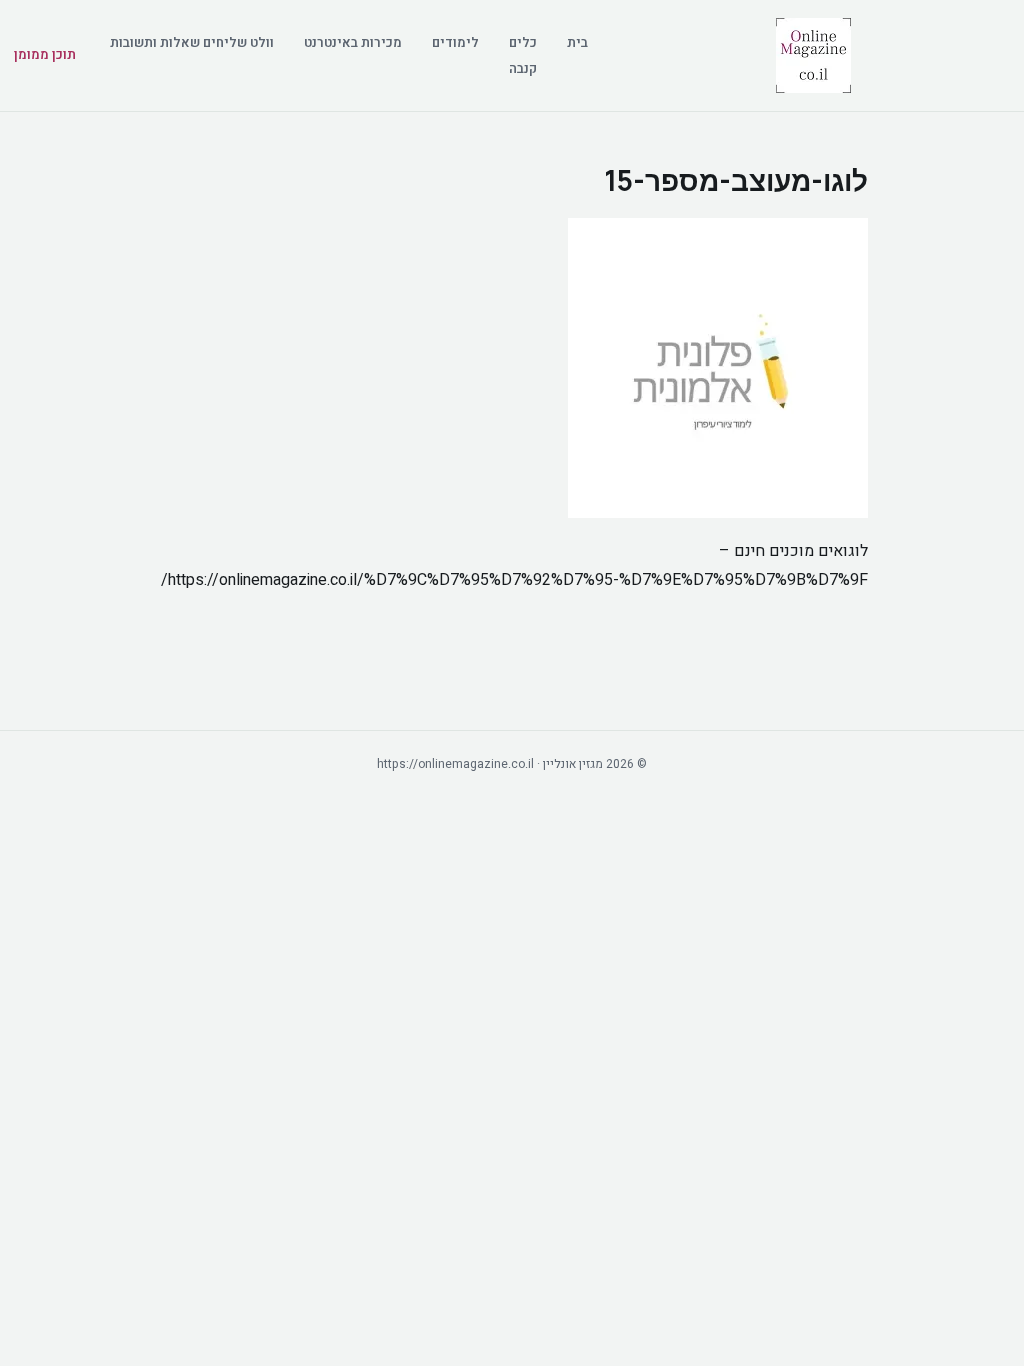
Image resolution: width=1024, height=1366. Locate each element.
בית (577, 42)
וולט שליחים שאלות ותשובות (192, 42)
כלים (523, 42)
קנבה (523, 68)
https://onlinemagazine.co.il (455, 764)
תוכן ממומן (45, 54)
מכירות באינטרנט (353, 42)
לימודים (455, 42)
